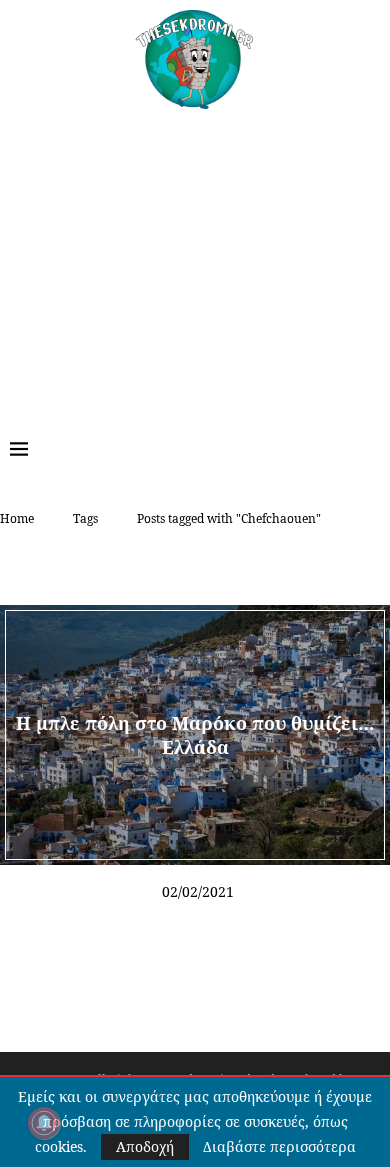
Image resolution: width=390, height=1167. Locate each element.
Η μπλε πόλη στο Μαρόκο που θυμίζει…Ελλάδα (195, 734)
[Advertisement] (195, 259)
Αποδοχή (145, 1146)
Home (17, 518)
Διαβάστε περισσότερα (279, 1147)
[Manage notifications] (44, 1123)
